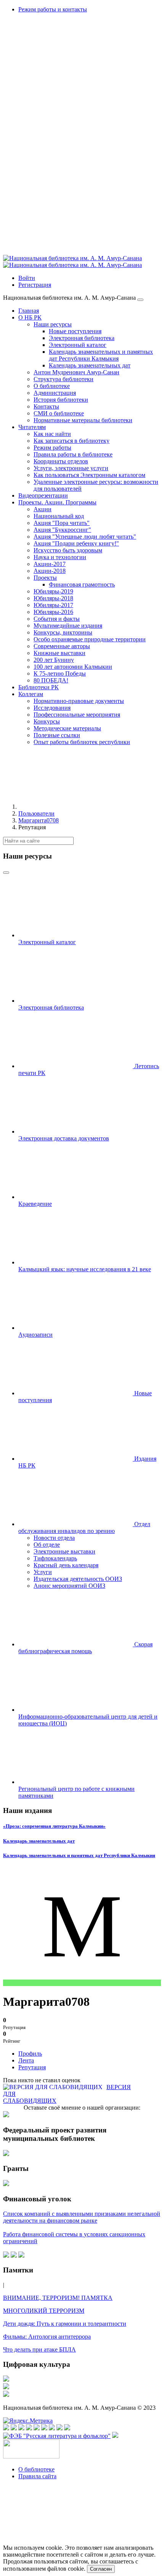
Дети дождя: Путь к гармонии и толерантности (65, 2324)
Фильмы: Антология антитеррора (47, 2337)
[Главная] (76, 807)
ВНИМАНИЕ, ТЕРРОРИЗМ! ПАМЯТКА (58, 2298)
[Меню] (140, 300)
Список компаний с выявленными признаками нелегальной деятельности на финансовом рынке (82, 2217)
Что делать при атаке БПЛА (39, 2349)
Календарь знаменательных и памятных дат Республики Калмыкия (79, 1855)
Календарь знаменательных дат (39, 1841)
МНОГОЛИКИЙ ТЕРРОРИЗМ (44, 2311)
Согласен (101, 2569)
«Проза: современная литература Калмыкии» (54, 1826)
